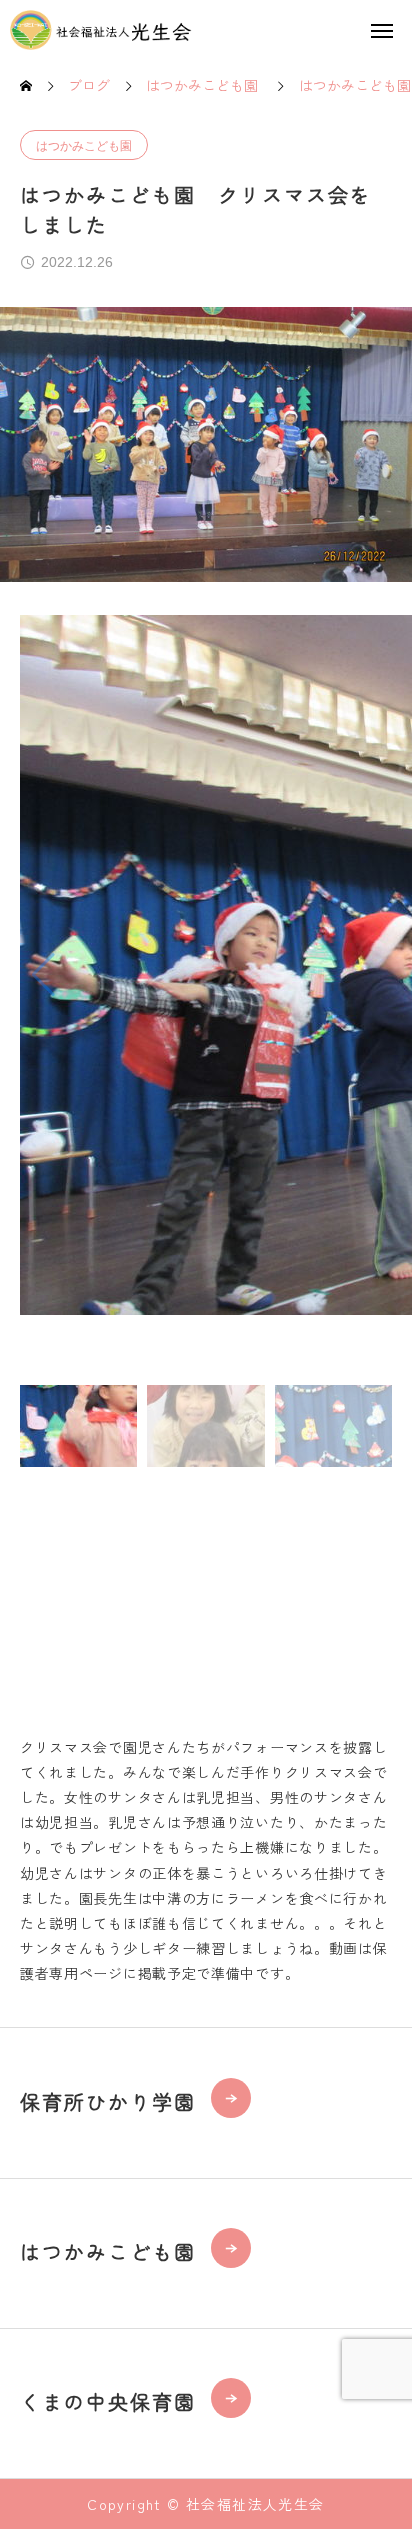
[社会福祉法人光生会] (101, 30)
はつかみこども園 (84, 146)
